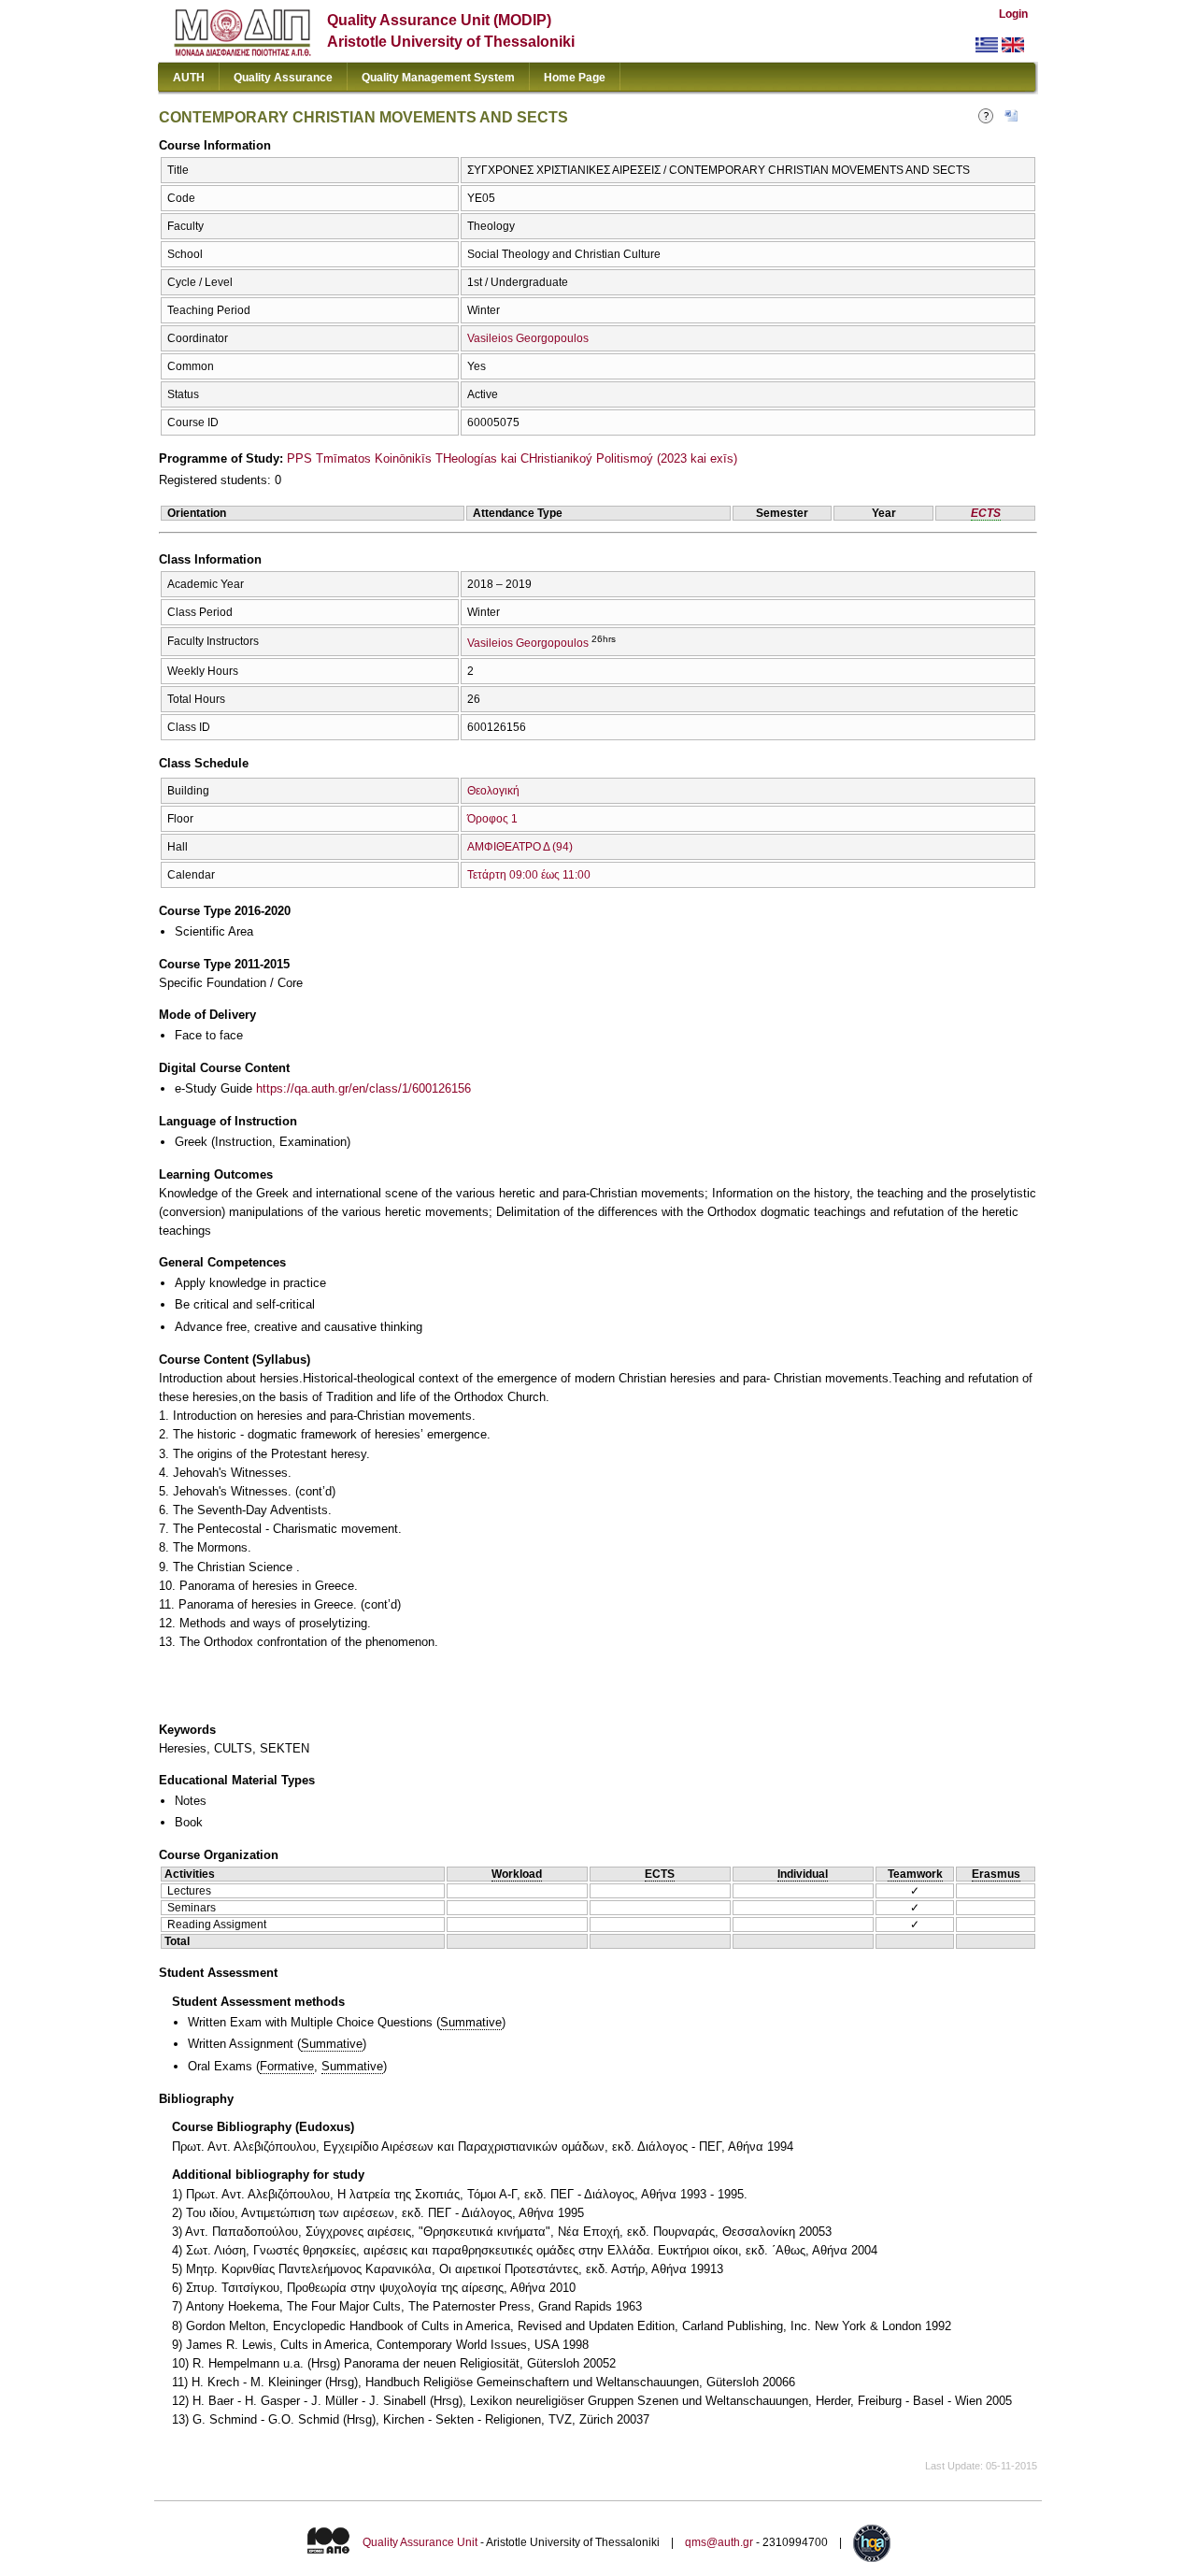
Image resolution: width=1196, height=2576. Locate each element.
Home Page (575, 78)
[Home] (242, 52)
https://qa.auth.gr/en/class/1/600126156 (363, 1088)
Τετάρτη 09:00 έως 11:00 (529, 875)
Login (1013, 14)
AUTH (189, 78)
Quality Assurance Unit (420, 2542)
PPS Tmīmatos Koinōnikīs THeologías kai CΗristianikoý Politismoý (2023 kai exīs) (512, 458)
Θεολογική (493, 791)
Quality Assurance (283, 78)
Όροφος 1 (492, 819)
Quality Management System (438, 78)
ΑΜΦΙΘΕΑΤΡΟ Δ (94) (520, 847)
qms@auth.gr (719, 2542)
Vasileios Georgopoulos (528, 338)
